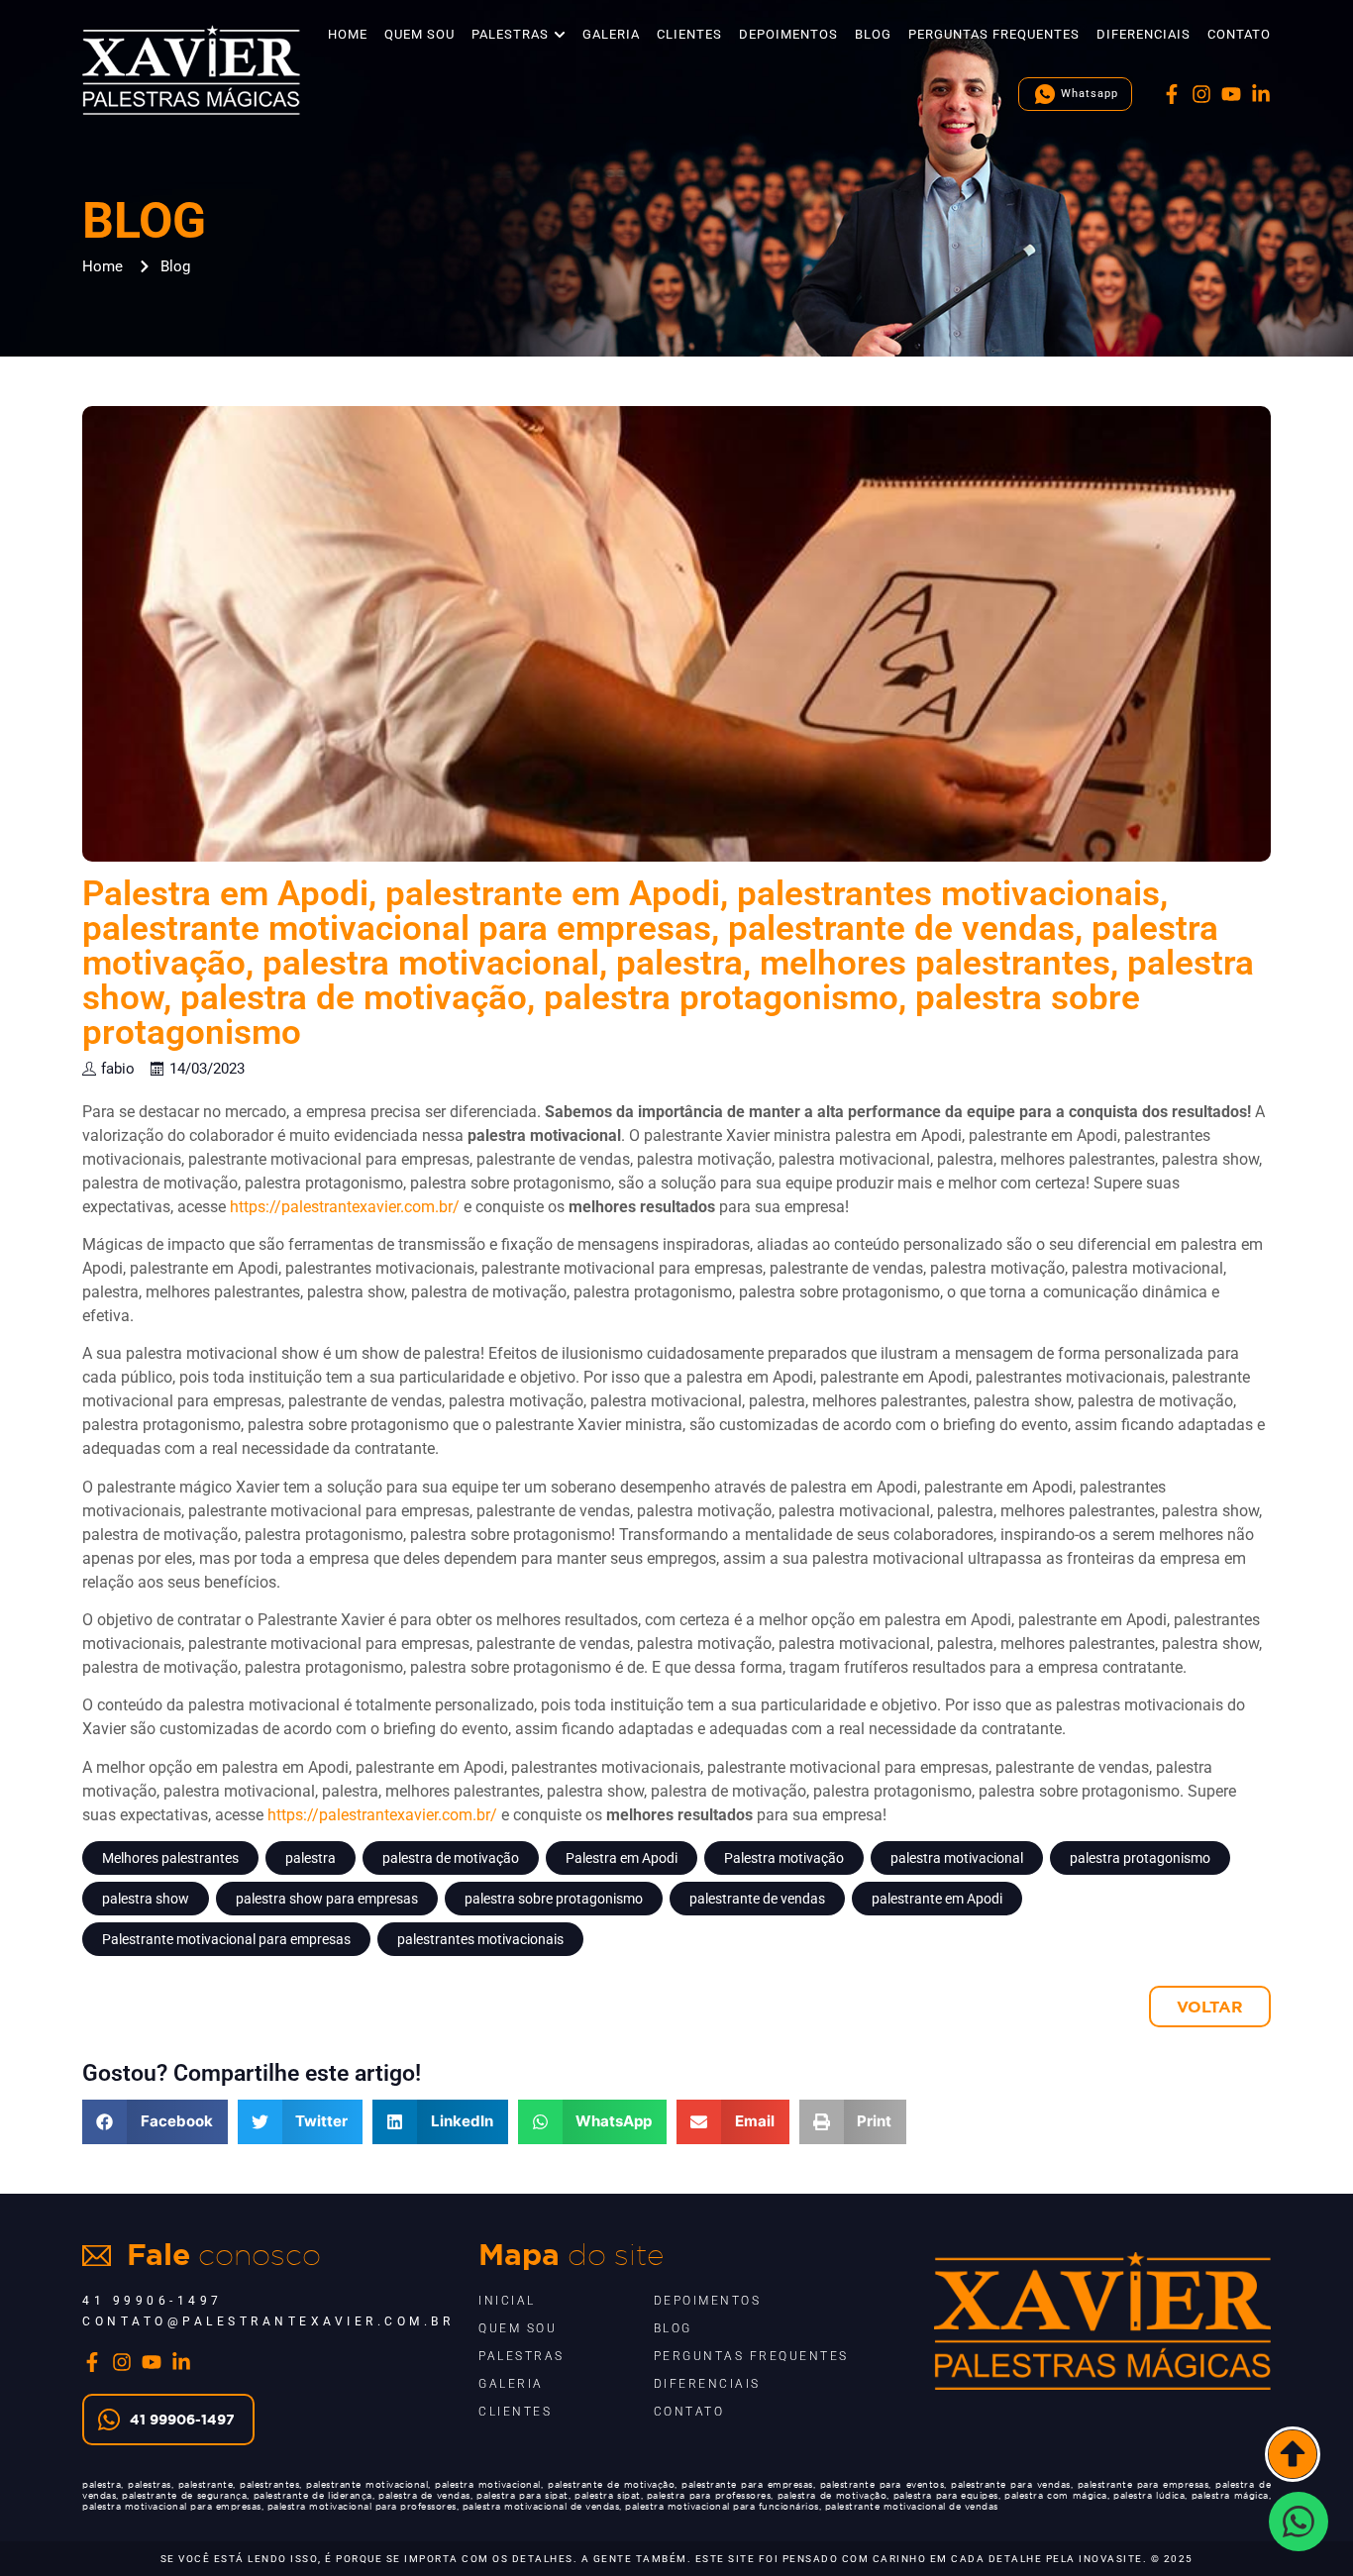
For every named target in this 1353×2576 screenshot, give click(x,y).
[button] (155, 2122)
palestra (311, 1858)
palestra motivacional (957, 1858)
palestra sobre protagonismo (554, 1899)
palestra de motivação (451, 1858)
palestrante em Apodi (937, 1899)
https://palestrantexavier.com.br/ (345, 1207)
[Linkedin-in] (1261, 94)
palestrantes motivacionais (480, 1939)
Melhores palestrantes (170, 1858)
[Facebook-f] (1172, 94)
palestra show (146, 1899)
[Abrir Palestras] (560, 35)
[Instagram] (1201, 94)
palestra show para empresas (327, 1899)
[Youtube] (1231, 94)
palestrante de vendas (757, 1899)
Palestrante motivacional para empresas (226, 1939)
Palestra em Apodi (622, 1858)
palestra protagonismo (1140, 1858)
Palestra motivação (784, 1858)
